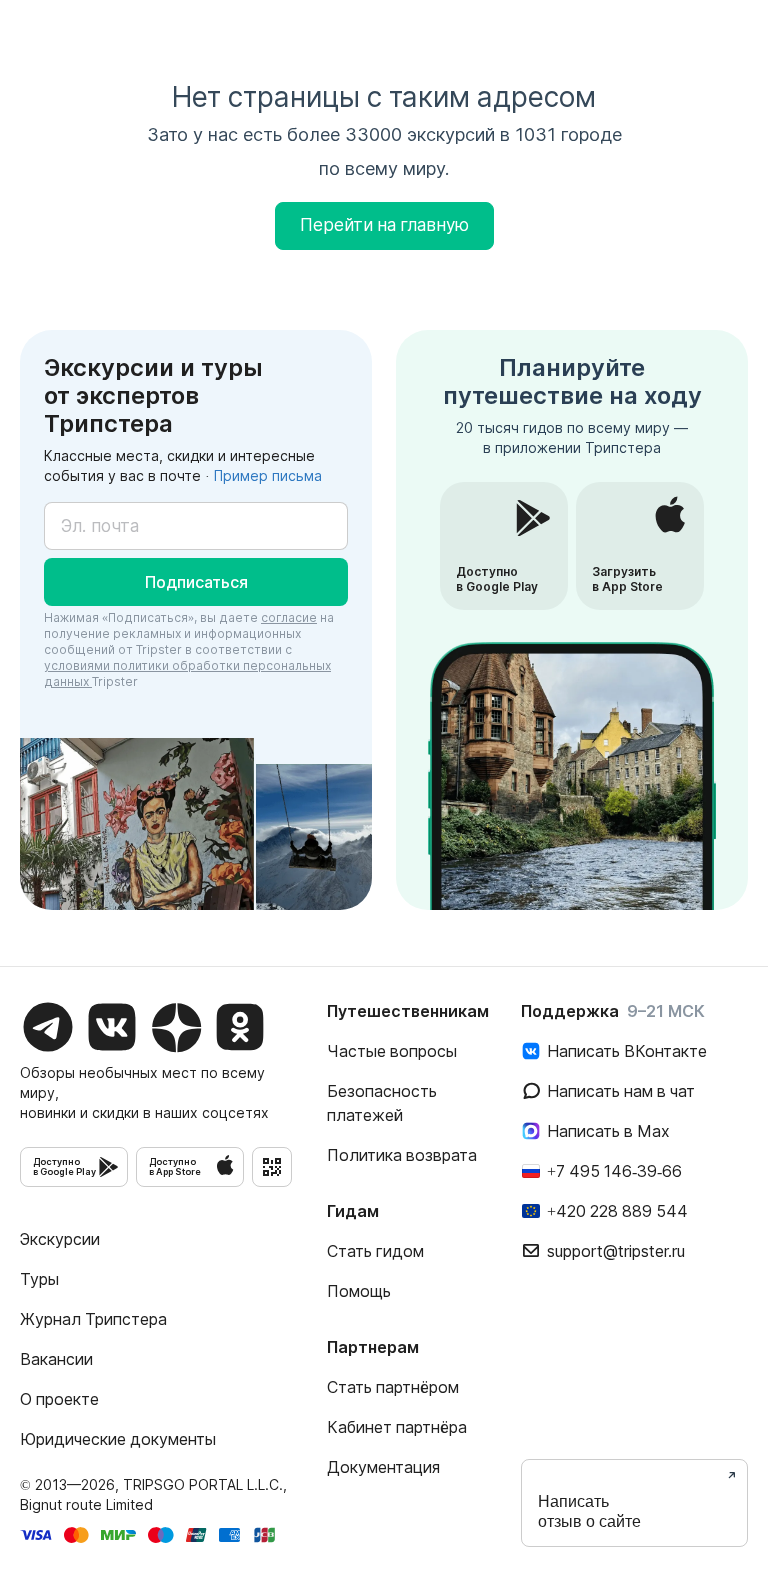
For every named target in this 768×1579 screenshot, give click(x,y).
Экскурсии (60, 1239)
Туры (39, 1279)
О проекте (59, 1399)
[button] (196, 582)
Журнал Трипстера (93, 1319)
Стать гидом (375, 1251)
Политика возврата (402, 1155)
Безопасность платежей (382, 1103)
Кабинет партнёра (397, 1427)
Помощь (359, 1291)
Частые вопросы (392, 1051)
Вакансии (56, 1359)
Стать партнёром (393, 1387)
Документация (383, 1467)
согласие (289, 617)
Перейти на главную (384, 225)
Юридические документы (118, 1439)
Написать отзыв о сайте (589, 1511)
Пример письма (268, 475)
